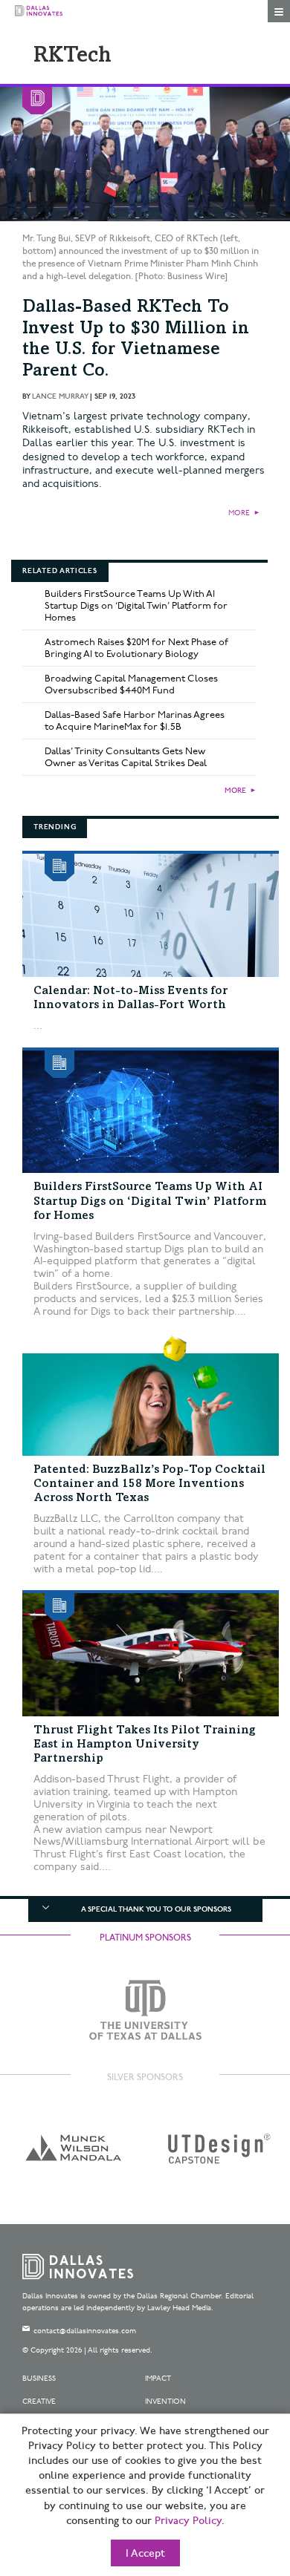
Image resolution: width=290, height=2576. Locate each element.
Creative (39, 2402)
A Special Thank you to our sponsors (156, 1909)
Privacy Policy (188, 2521)
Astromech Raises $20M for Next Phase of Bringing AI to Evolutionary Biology (136, 648)
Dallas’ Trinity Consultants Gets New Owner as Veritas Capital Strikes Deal (126, 757)
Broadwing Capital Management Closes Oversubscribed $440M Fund (131, 684)
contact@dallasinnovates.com (85, 2331)
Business (39, 2379)
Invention (165, 2402)
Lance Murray (60, 396)
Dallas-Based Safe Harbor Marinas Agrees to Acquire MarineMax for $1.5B (135, 721)
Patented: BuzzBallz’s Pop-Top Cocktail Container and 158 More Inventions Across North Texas (149, 1484)
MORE (239, 513)
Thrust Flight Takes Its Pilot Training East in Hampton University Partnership (145, 1745)
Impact (158, 2379)
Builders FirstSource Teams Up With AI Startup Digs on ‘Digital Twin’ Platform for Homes (136, 606)
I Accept (145, 2554)
